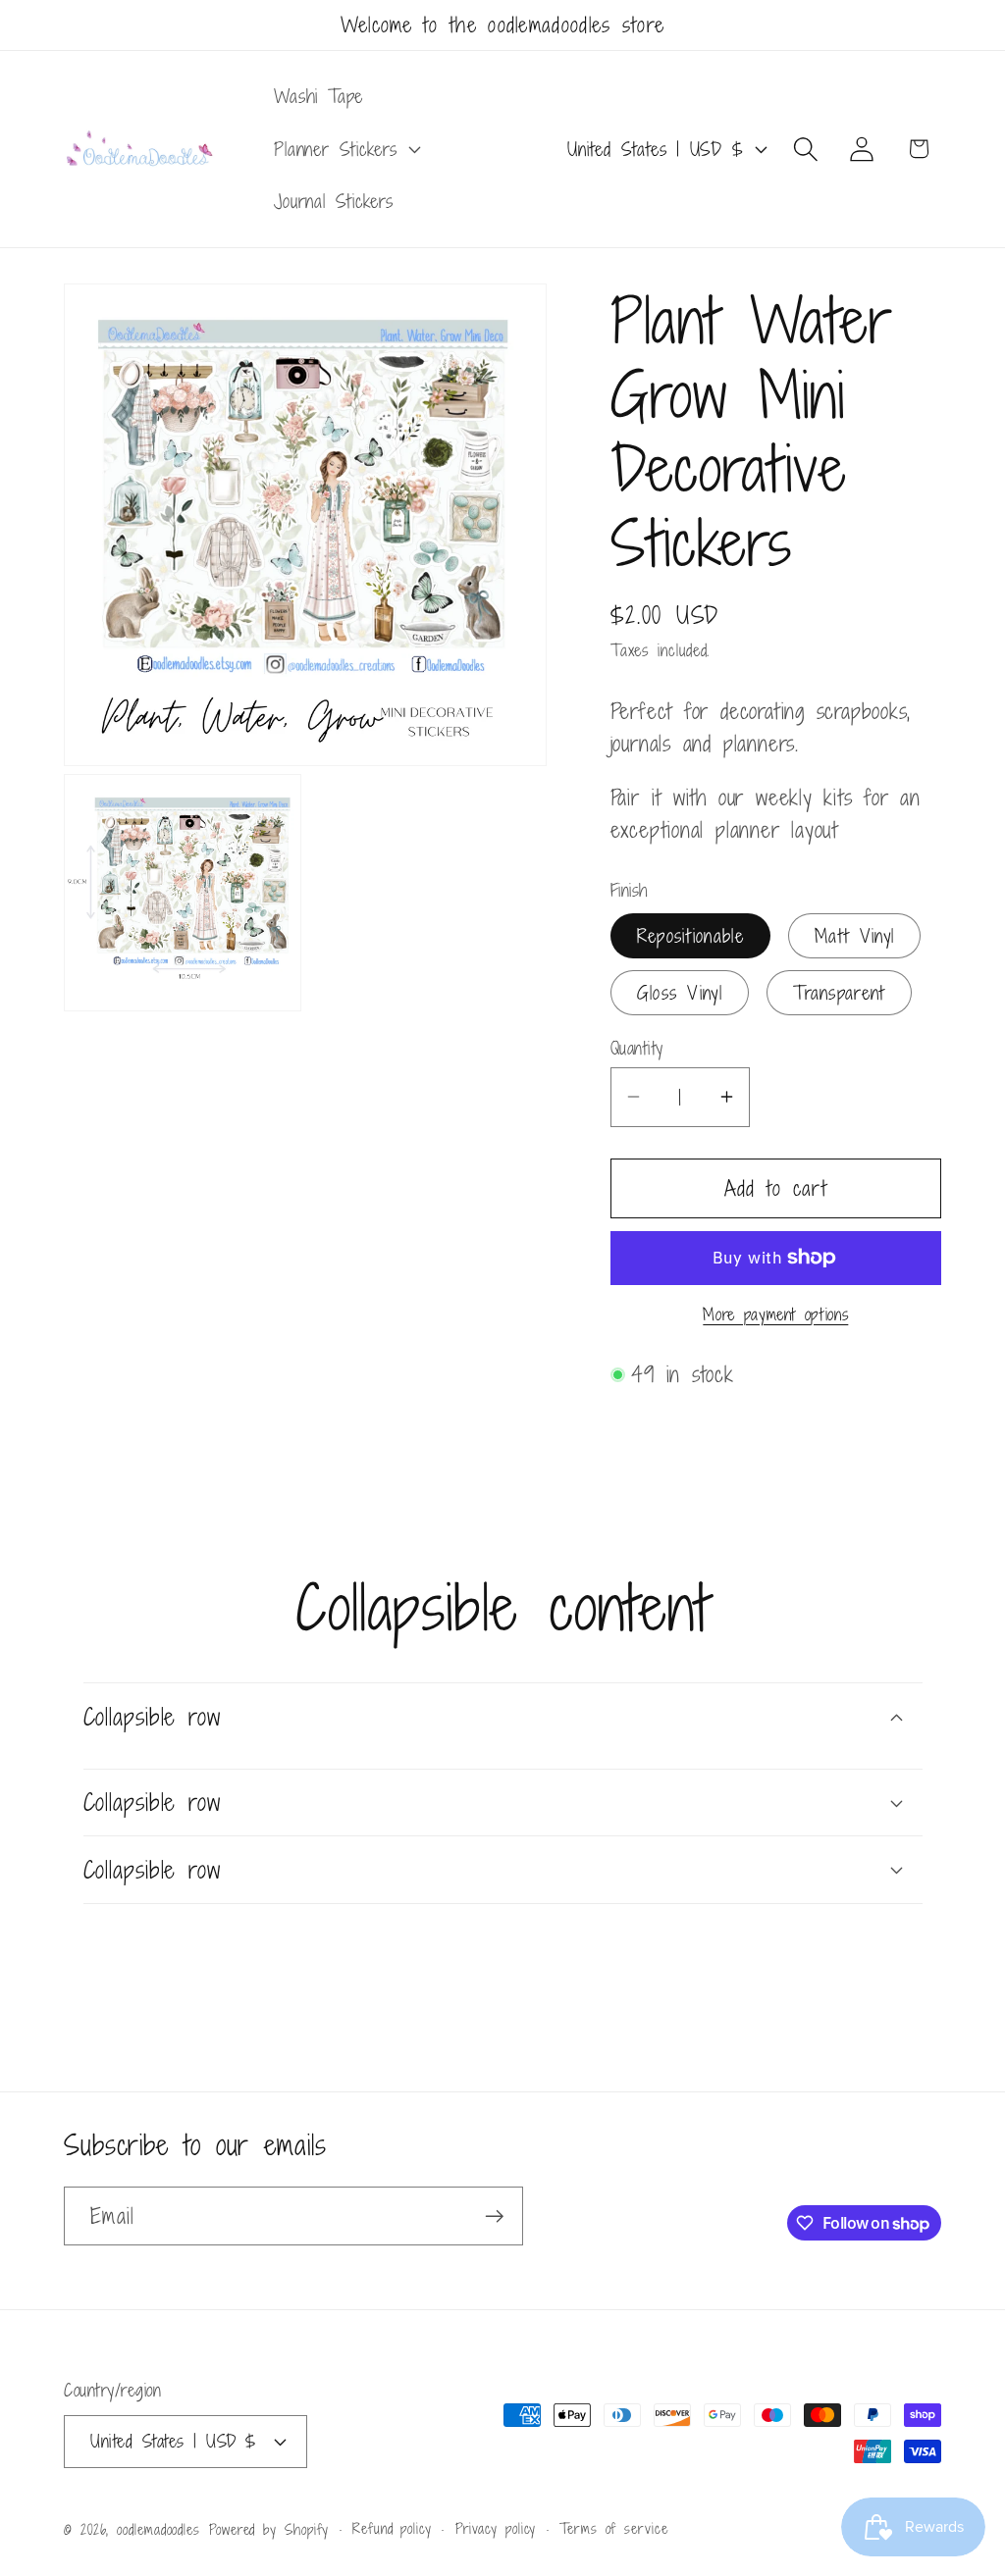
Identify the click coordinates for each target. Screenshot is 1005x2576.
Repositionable (690, 935)
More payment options (775, 1315)
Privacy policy (496, 2528)
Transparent (839, 992)
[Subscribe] (494, 2216)
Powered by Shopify (269, 2529)
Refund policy (392, 2528)
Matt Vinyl (854, 935)
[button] (345, 149)
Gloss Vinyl (680, 992)
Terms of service (614, 2528)
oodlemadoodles (159, 2529)
